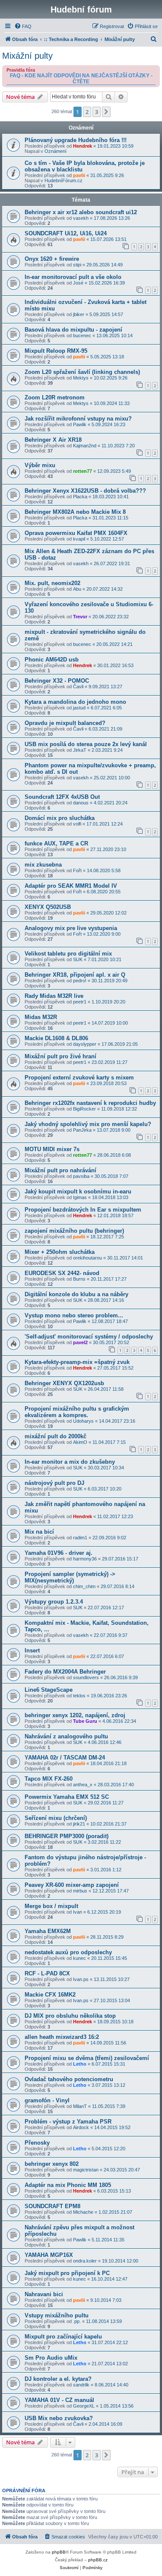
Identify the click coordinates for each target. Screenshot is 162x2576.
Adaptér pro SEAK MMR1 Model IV (71, 886)
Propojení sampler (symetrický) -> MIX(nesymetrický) (70, 1577)
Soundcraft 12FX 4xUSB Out (62, 797)
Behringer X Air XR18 (53, 440)
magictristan (86, 2170)
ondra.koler (85, 2261)
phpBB (59, 2552)
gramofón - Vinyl (47, 2100)
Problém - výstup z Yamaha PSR (68, 2122)
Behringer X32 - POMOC (57, 681)
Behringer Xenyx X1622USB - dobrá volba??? (85, 491)
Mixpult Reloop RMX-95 (56, 351)
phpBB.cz (98, 2560)
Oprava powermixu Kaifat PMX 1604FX (76, 533)
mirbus (80, 1891)
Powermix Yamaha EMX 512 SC (67, 1797)
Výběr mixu (40, 465)
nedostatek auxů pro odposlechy (68, 1952)
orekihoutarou (87, 1258)
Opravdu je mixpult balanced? (65, 723)
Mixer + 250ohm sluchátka (60, 1252)
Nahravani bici (44, 2294)
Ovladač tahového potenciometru (69, 2079)
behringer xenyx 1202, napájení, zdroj (75, 1715)
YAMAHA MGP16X (49, 2255)
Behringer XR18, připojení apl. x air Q (75, 975)
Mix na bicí (39, 1532)
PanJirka (82, 1130)
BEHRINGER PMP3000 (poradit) (67, 1836)
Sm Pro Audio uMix (51, 2358)
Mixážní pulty (27, 56)
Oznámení (56, 151)
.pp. (77, 2321)
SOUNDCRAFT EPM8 (52, 2206)
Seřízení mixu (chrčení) (56, 1818)
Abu (77, 589)
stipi (77, 265)
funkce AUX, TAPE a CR (56, 843)
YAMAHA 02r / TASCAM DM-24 (65, 1758)
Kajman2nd (85, 446)
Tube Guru (85, 1721)
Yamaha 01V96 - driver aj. (59, 1553)
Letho (80, 2064)
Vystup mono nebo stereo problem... (74, 1315)
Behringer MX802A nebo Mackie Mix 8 (75, 512)
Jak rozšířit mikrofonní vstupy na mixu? (78, 419)
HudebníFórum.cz (64, 180)
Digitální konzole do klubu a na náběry (76, 1294)
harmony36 (85, 1559)
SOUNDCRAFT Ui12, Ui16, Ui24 (66, 233)
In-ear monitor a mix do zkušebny (70, 1462)
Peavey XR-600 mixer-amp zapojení (72, 1885)
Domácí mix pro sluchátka (60, 818)
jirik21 (79, 1824)
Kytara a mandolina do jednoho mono (75, 702)
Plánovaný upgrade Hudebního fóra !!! (76, 140)
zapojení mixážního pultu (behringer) (74, 1231)
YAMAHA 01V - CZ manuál (59, 2400)
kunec (79, 1958)
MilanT (80, 2106)
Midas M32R (41, 1017)
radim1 (80, 1538)
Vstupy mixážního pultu (57, 2315)
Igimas (80, 1197)
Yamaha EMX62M (48, 1931)
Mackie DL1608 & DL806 (56, 1038)
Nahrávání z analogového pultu (66, 1736)
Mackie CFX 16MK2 (50, 1995)
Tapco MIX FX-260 (49, 1779)
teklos (79, 1696)
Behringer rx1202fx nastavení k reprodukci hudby (90, 1103)
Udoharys (83, 1421)
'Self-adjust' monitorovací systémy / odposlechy (89, 1337)
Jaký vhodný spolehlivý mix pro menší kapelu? (88, 1124)
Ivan (78, 1912)
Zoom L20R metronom (55, 397)
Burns (79, 1279)
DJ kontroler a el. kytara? (58, 2379)
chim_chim (84, 1586)
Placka (80, 497)
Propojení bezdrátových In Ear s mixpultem (83, 1210)
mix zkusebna (43, 865)
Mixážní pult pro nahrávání (60, 1170)
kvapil (79, 539)
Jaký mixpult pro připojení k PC (67, 2273)
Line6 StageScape (49, 1690)
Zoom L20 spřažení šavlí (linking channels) (82, 372)
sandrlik (81, 2385)
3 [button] (97, 112)
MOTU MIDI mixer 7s (52, 1149)
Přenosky (37, 2143)
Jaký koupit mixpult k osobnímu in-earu (78, 1191)
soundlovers (86, 1677)
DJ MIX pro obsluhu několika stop (70, 2016)
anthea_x (83, 1785)
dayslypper (85, 1044)
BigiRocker (84, 1109)
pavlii (79, 175)
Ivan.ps (81, 1979)
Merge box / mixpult (51, 1906)
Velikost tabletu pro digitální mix (68, 954)
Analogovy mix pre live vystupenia (71, 928)
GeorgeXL (84, 2406)
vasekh (81, 218)
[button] (106, 112)
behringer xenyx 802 (52, 2164)
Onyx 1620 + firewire (52, 259)
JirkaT (80, 750)
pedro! (80, 981)
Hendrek (83, 146)
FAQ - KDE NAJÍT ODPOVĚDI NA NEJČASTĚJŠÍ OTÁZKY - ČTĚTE (81, 79)
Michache (83, 2212)
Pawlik (80, 424)
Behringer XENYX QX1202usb (64, 1383)
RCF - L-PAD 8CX (47, 1973)
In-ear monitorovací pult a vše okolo (73, 277)
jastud (79, 708)
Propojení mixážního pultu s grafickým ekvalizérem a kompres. (77, 1412)
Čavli (78, 687)
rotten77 (83, 471)
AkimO (80, 1442)
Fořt (77, 870)
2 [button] (87, 112)
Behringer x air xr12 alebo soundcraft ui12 (81, 212)
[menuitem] (23, 26)
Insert (32, 1650)
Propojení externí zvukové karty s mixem (79, 1078)
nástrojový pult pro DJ (54, 1483)
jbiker (79, 314)
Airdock (81, 2127)
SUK (78, 959)
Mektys (81, 378)
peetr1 (80, 1002)
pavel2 (80, 1342)
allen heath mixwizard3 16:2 (62, 2037)
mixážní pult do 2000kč (56, 1436)
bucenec (82, 335)
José (78, 283)
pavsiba (81, 1176)
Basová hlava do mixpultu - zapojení (73, 330)
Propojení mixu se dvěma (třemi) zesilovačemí (87, 2058)
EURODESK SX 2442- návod (62, 1273)
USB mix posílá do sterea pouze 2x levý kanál (86, 744)
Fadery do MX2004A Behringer (65, 1672)
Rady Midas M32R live (54, 996)
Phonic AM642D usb (52, 660)
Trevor (80, 617)
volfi (77, 824)
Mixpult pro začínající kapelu (63, 2337)
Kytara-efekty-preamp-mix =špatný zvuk (77, 1362)
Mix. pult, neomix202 (52, 583)
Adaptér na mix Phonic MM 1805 (68, 2185)
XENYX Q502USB (48, 907)
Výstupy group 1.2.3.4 (54, 1602)
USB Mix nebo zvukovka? (59, 2418)
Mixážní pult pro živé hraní (60, 1056)
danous (81, 803)
